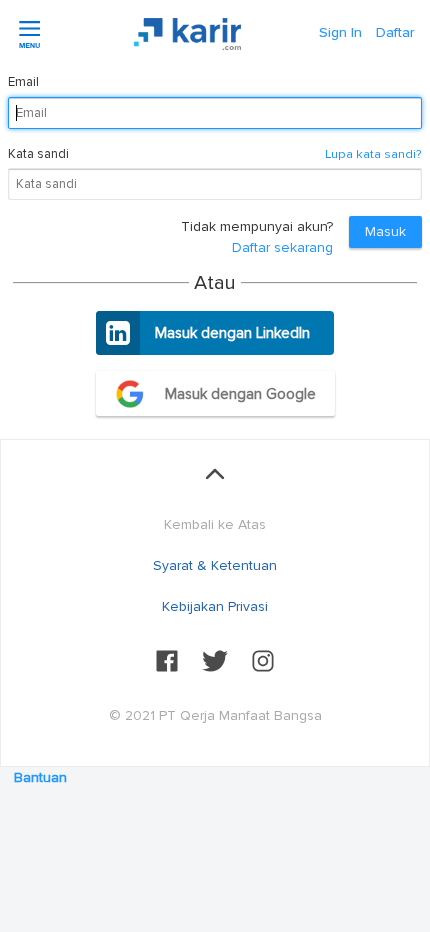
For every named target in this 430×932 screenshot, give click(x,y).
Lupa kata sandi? (373, 154)
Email (23, 82)
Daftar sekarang (282, 247)
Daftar (395, 32)
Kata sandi (38, 154)
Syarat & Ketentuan (215, 565)
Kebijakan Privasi (215, 606)
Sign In (340, 32)
